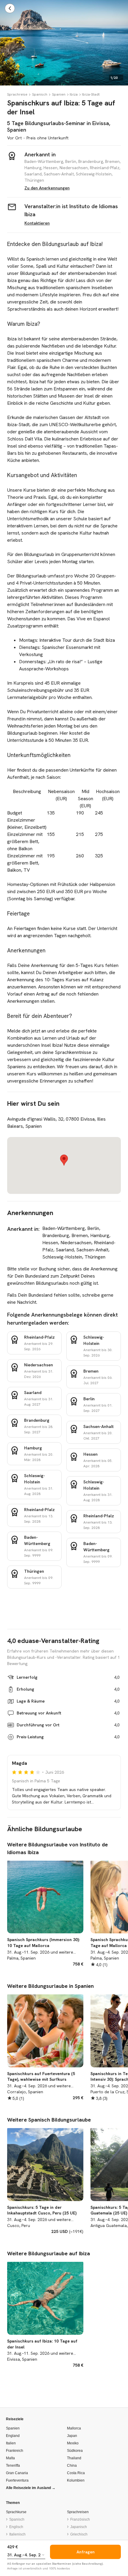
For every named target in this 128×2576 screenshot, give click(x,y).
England (13, 2436)
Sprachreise (17, 94)
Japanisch (79, 2527)
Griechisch (79, 2534)
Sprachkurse (16, 2512)
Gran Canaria (17, 2473)
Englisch (16, 2527)
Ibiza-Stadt (91, 94)
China (72, 2466)
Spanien (59, 94)
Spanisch (40, 94)
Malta (10, 2458)
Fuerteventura (17, 2480)
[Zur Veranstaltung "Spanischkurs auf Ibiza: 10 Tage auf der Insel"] (45, 2313)
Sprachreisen (78, 2512)
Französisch (80, 2519)
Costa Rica (76, 2473)
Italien (11, 2443)
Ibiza (74, 94)
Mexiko (73, 2443)
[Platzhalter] (30, 94)
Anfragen (86, 2552)
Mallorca (74, 2428)
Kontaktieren (37, 223)
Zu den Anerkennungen (47, 188)
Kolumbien (76, 2480)
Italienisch (17, 2534)
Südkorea (75, 2451)
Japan (72, 2436)
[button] (64, 1160)
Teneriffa (13, 2466)
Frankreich (15, 2451)
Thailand (74, 2458)
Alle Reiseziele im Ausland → (31, 2488)
